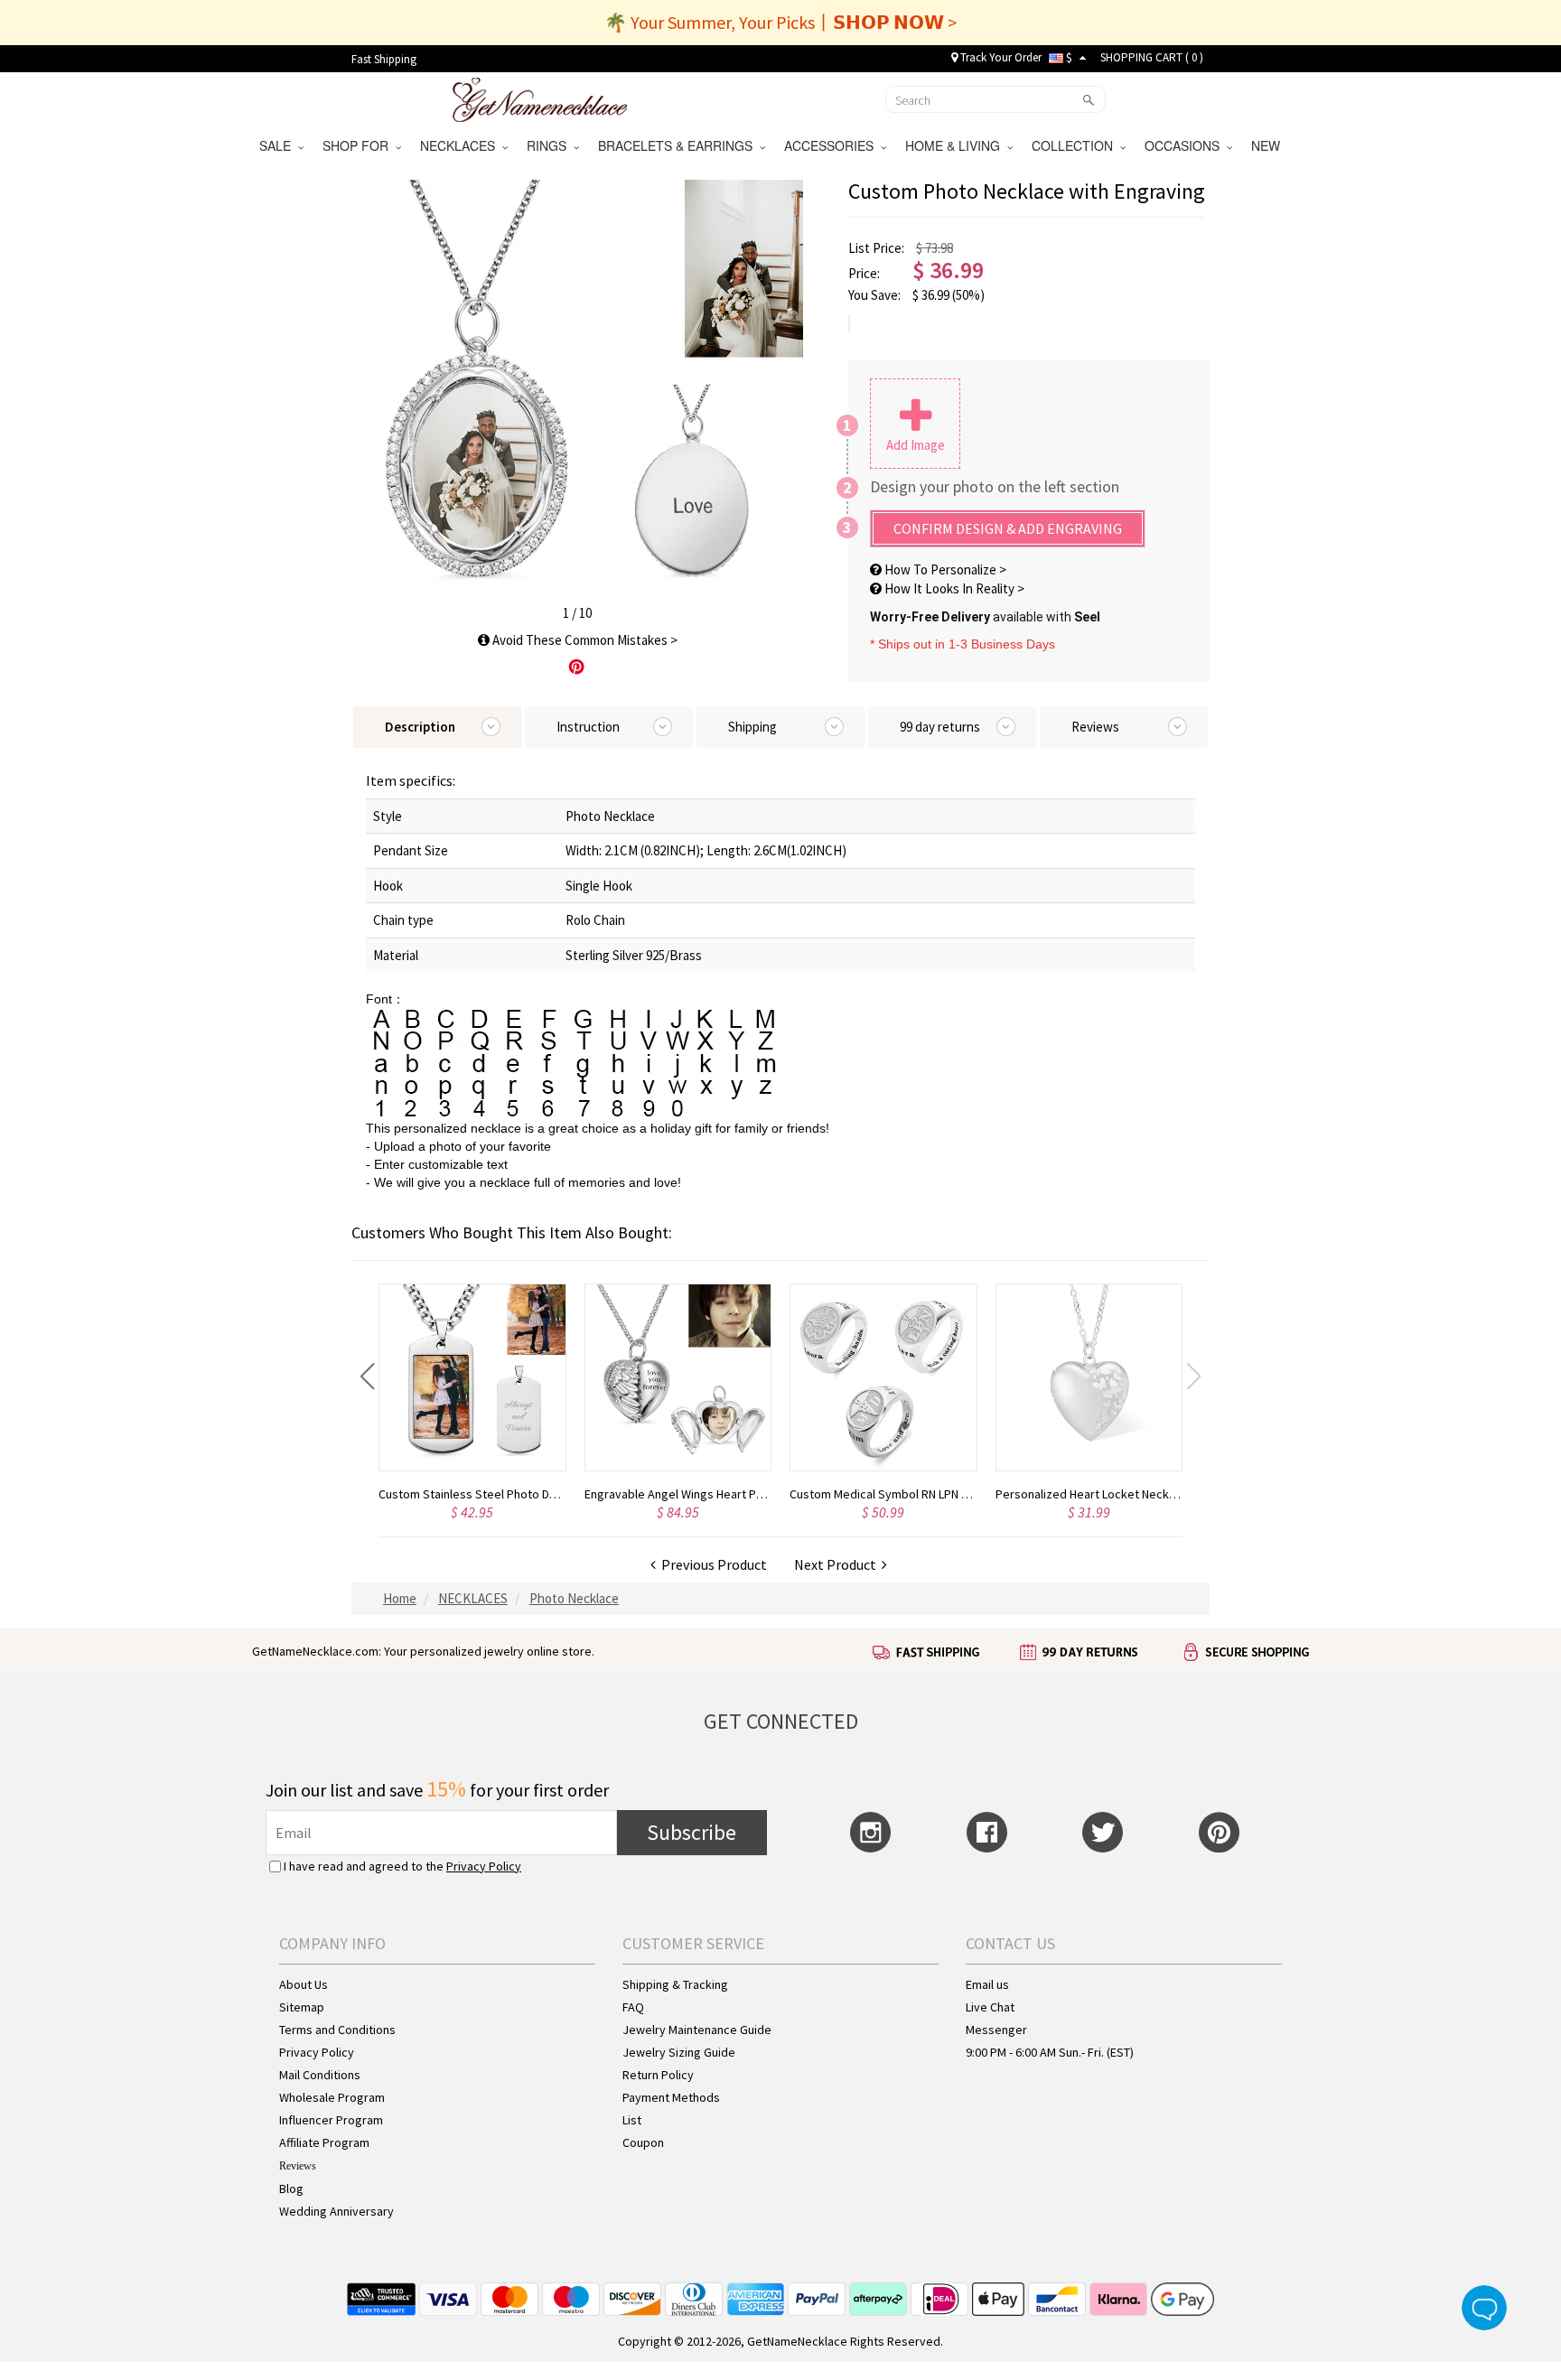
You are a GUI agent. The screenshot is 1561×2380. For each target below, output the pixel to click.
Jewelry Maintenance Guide (697, 2030)
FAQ (633, 2007)
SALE (279, 145)
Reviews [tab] (1095, 727)
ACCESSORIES (832, 145)
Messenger (996, 2030)
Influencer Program (331, 2120)
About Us (304, 1984)
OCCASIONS (1186, 145)
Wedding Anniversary (337, 2211)
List (632, 2120)
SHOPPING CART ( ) (1152, 57)
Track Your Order (1000, 57)
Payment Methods (671, 2097)
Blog (291, 2189)
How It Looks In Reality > (953, 588)
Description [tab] (420, 727)
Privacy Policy (484, 1866)
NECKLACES (461, 145)
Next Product (838, 1564)
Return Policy (658, 2075)
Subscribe (692, 1832)
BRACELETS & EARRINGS (679, 145)
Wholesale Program (332, 2097)
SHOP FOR (359, 145)
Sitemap (302, 2007)
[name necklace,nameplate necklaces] (540, 98)
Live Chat (990, 2007)
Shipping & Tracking (675, 1984)
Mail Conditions (320, 2075)
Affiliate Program (324, 2142)
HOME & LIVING (956, 145)
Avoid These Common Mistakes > (584, 640)
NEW (1267, 145)
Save (576, 667)
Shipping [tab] (752, 727)
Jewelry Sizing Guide (679, 2052)
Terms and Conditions (337, 2030)
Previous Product (711, 1564)
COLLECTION (1076, 145)
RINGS (550, 145)
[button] (367, 1377)
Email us (987, 1984)
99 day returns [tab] (940, 727)
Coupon (643, 2142)
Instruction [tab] (588, 727)
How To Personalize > (944, 569)
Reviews (298, 2166)
